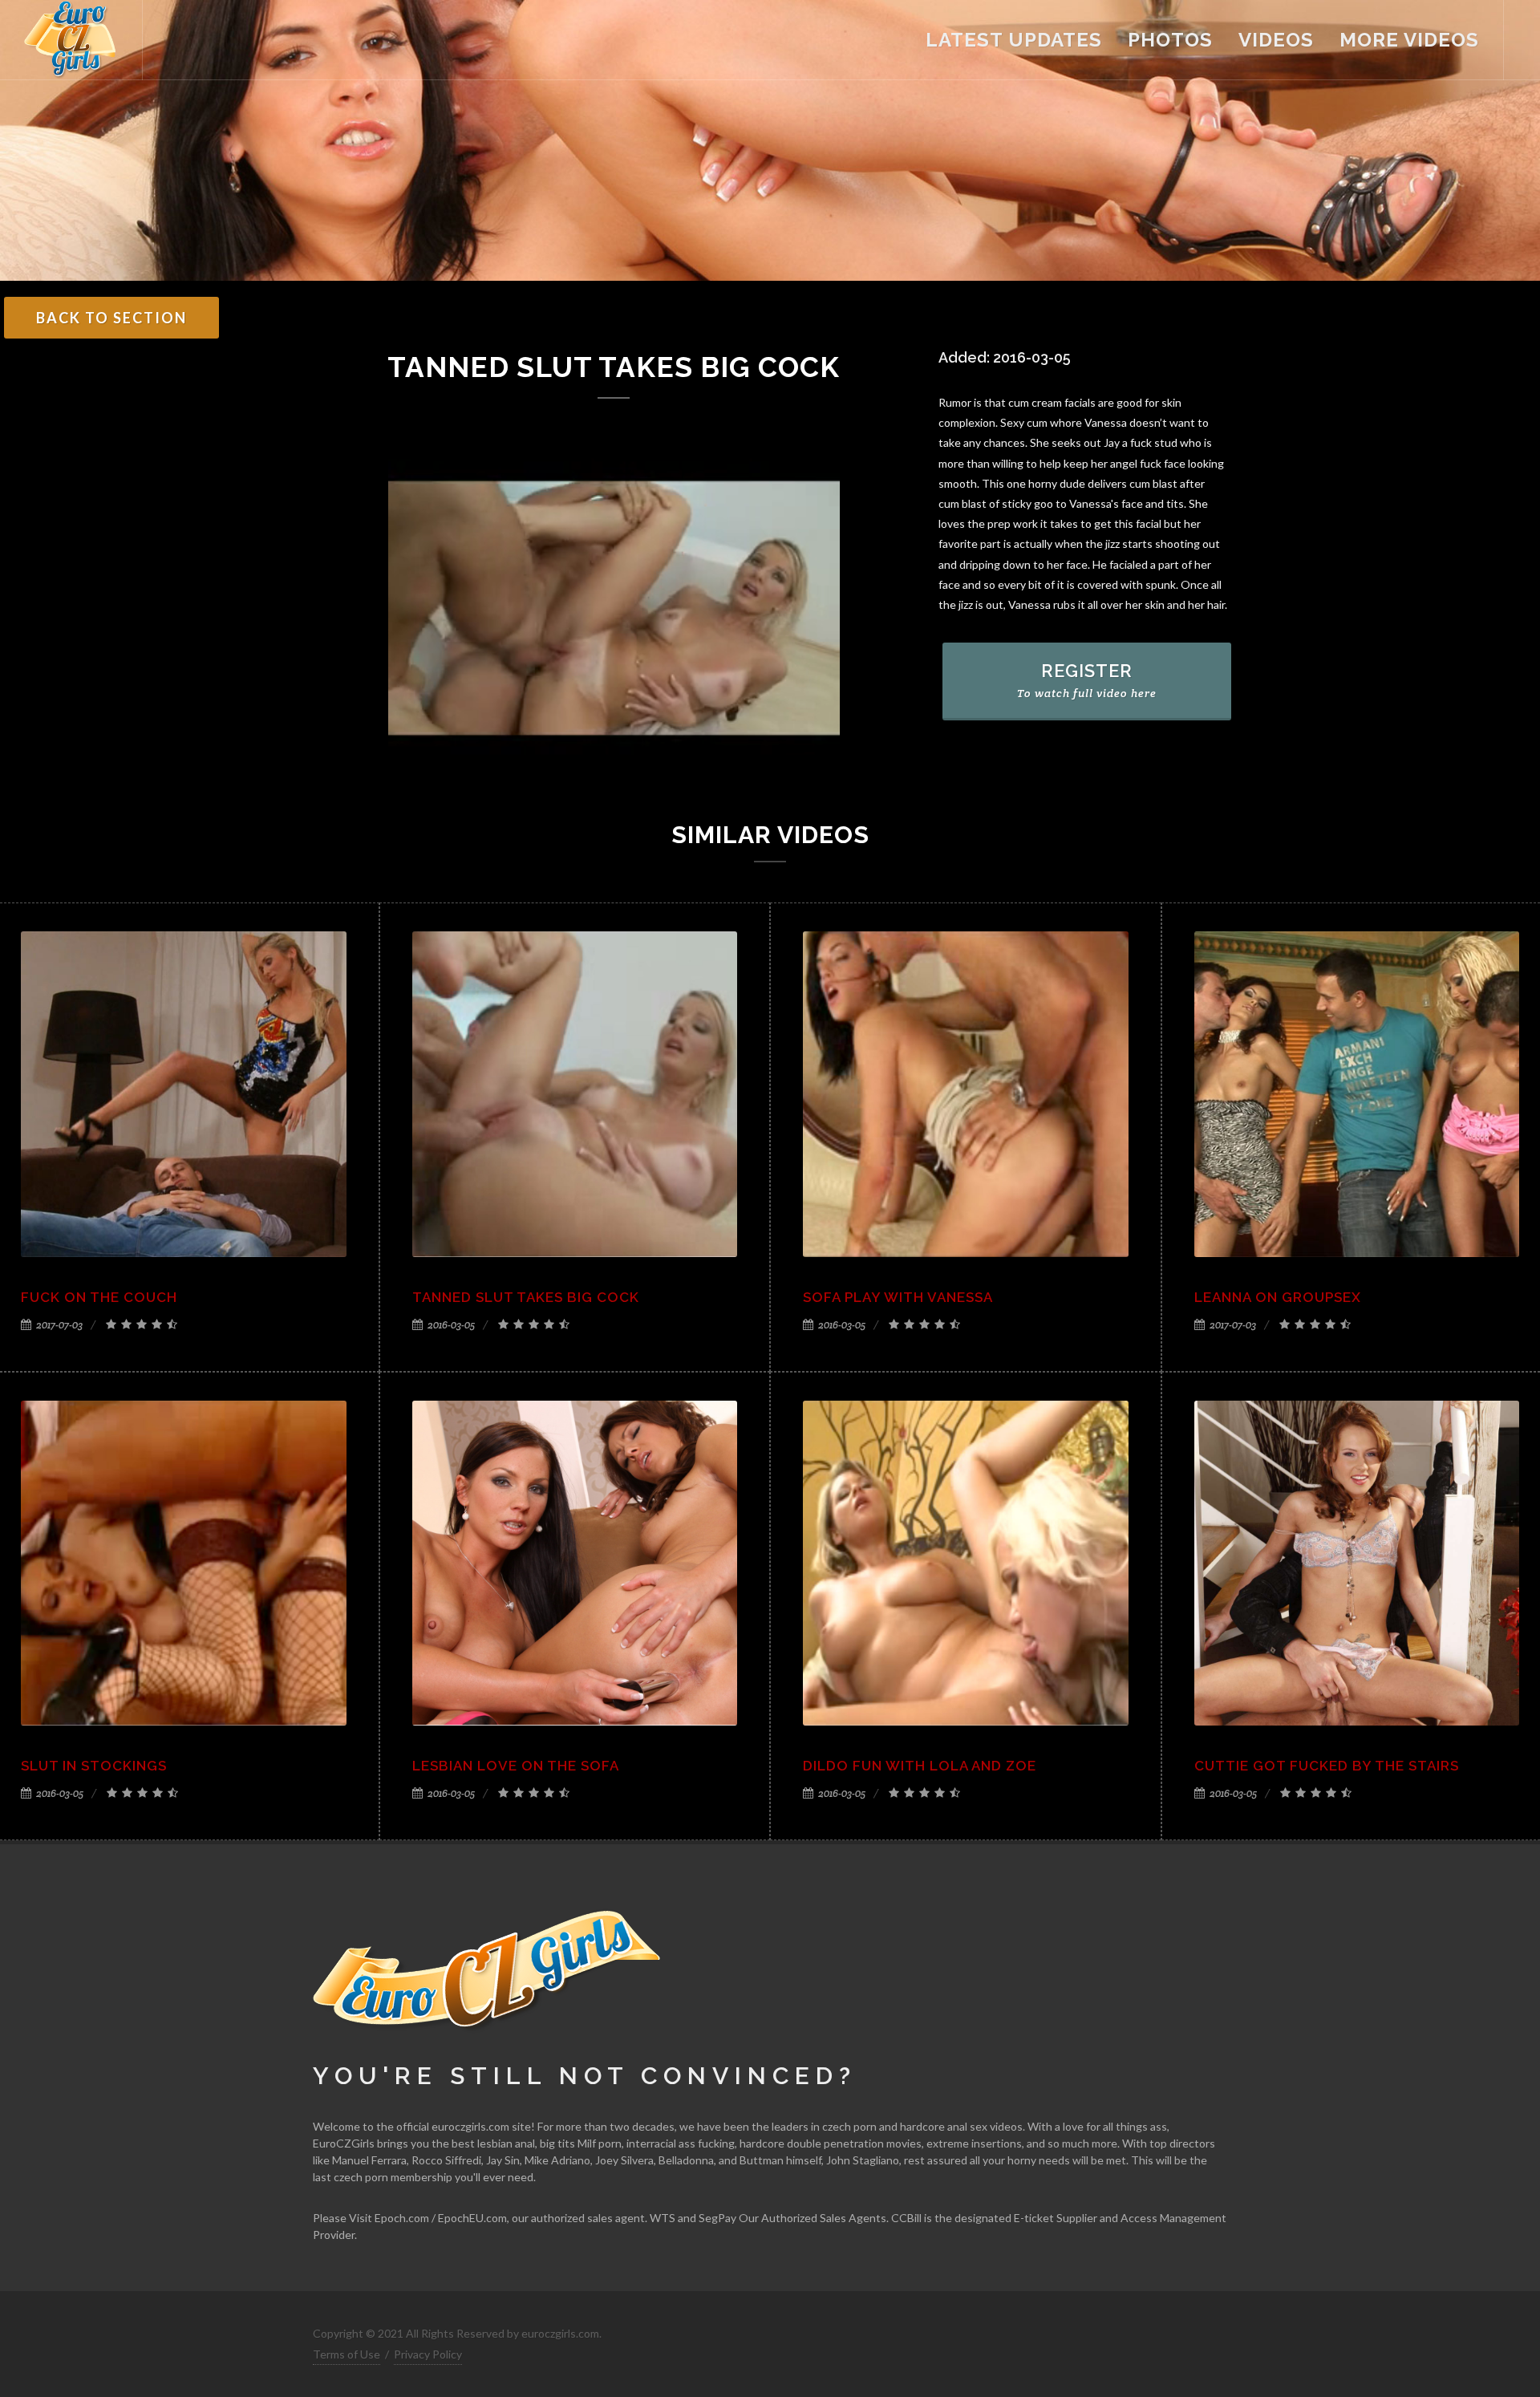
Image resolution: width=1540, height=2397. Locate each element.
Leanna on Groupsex (1278, 1297)
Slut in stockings (94, 1766)
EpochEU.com (472, 2218)
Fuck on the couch (99, 1297)
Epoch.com (402, 2218)
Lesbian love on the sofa (516, 1766)
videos (1276, 40)
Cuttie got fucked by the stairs (1327, 1766)
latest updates (1014, 40)
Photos (1170, 40)
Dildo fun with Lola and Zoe (920, 1766)
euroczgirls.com (470, 2126)
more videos (1409, 40)
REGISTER (1087, 680)
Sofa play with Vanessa (898, 1297)
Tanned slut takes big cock (526, 1297)
